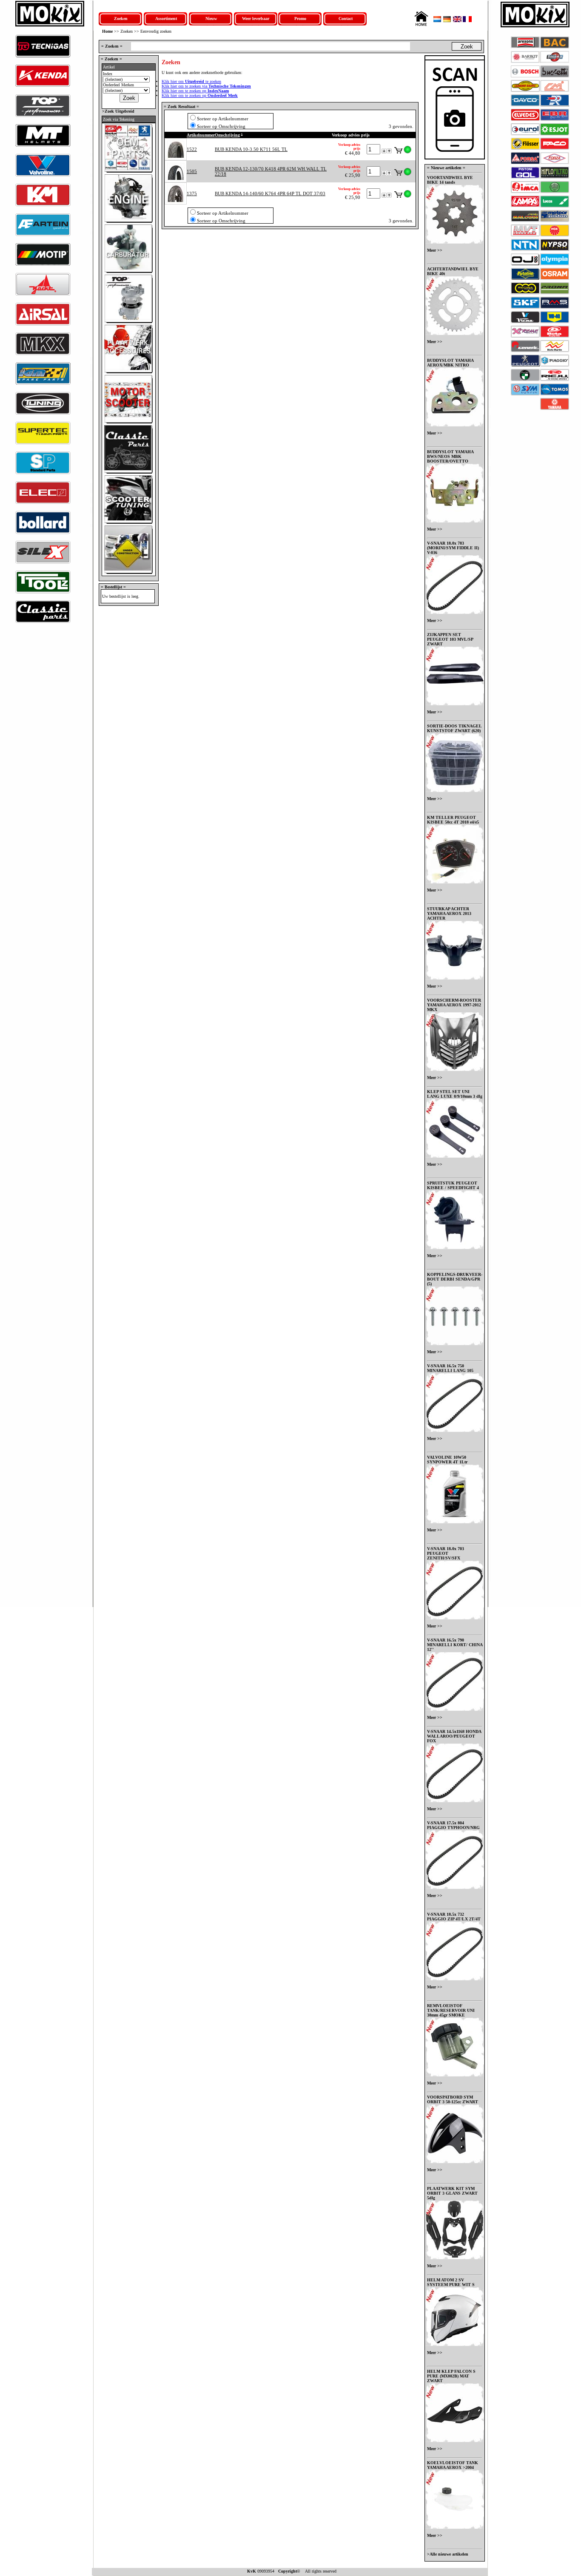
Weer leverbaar (256, 18)
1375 (192, 193)
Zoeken (121, 18)
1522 (192, 149)
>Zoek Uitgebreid (118, 111)
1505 (192, 171)
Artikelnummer (201, 135)
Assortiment (166, 18)
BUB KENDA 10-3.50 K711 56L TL (251, 149)
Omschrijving (227, 135)
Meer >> (435, 250)
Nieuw (211, 18)
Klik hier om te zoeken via (206, 86)
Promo (300, 18)
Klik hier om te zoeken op (195, 91)
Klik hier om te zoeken (191, 81)
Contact (346, 18)
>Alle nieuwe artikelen (448, 2554)
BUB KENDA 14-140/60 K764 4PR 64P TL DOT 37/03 (270, 193)
